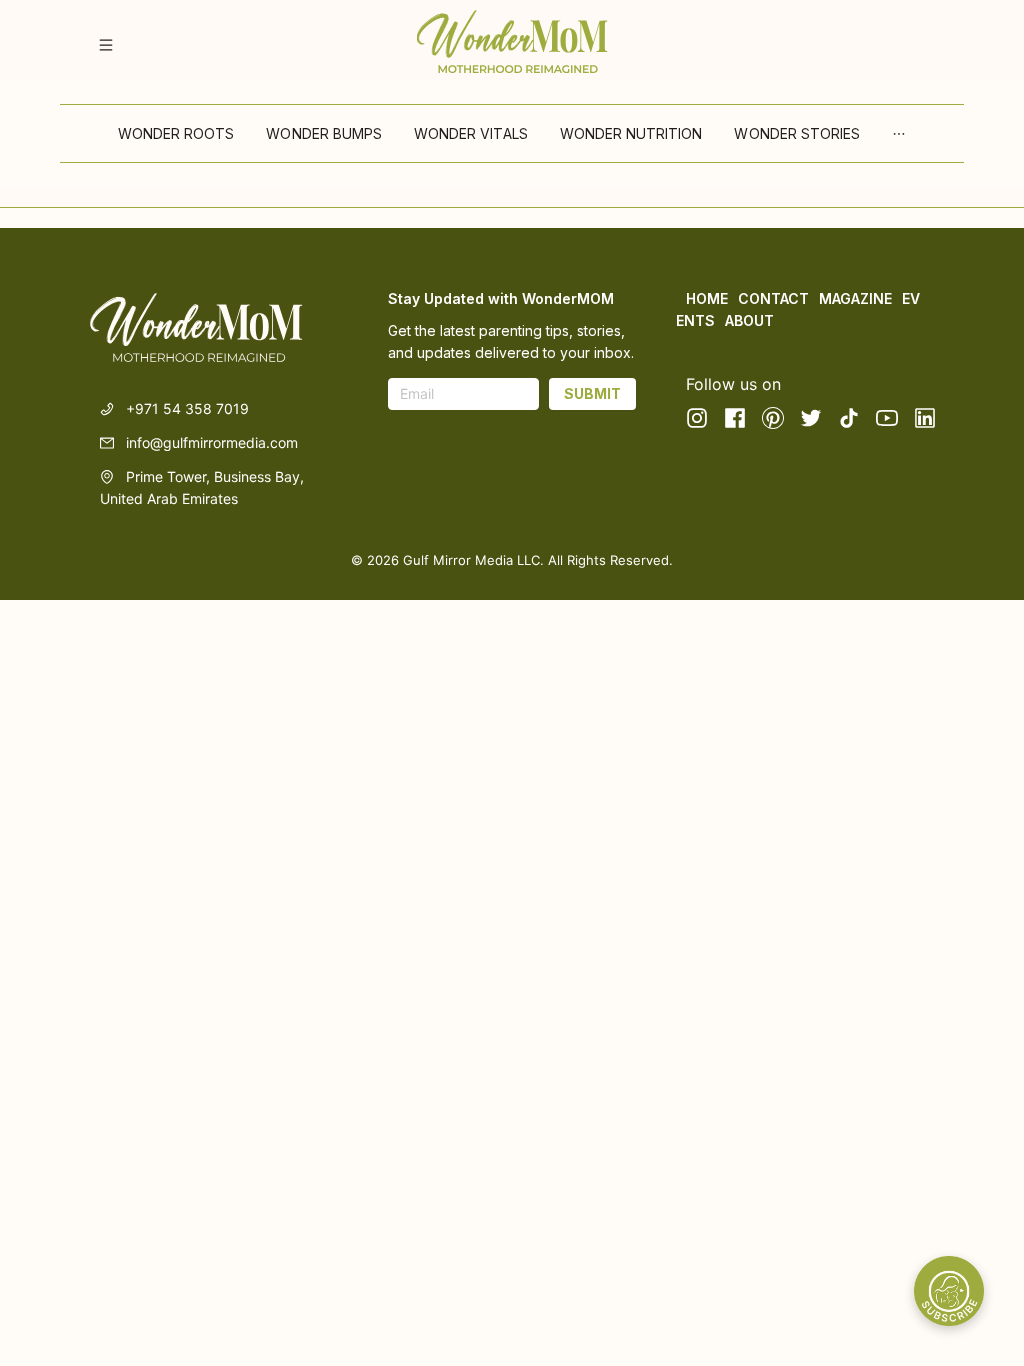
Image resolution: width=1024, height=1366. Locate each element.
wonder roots (176, 133)
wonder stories (797, 133)
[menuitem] (176, 134)
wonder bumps (324, 133)
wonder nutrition (631, 133)
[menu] (512, 133)
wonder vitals (471, 133)
